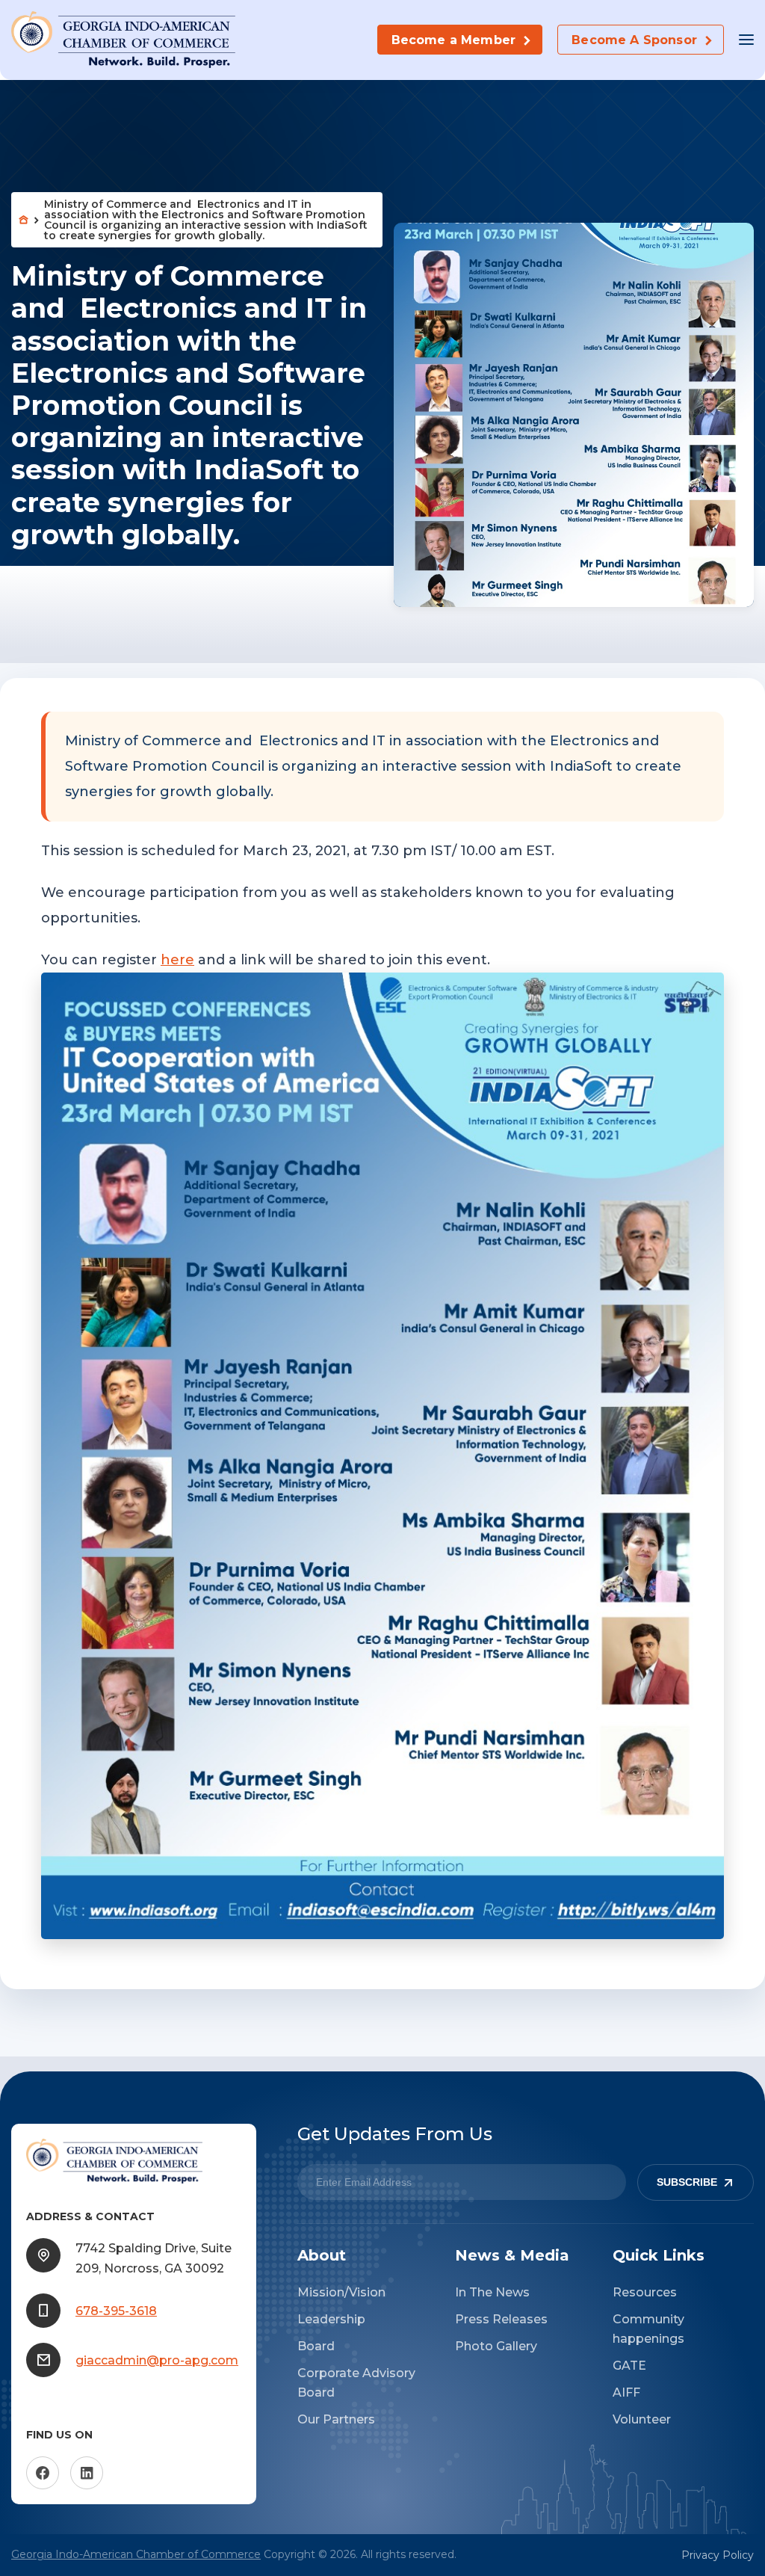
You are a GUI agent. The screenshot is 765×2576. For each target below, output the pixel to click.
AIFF (626, 2392)
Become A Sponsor (634, 40)
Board (316, 2346)
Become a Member (453, 40)
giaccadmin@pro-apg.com (157, 2360)
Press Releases (501, 2319)
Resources (645, 2292)
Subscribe (687, 2182)
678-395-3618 (116, 2311)
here (177, 960)
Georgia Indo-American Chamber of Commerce (136, 2554)
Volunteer (642, 2419)
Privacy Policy (718, 2555)
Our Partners (336, 2419)
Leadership (331, 2319)
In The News (492, 2292)
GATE (629, 2366)
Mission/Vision (341, 2292)
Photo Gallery (496, 2346)
